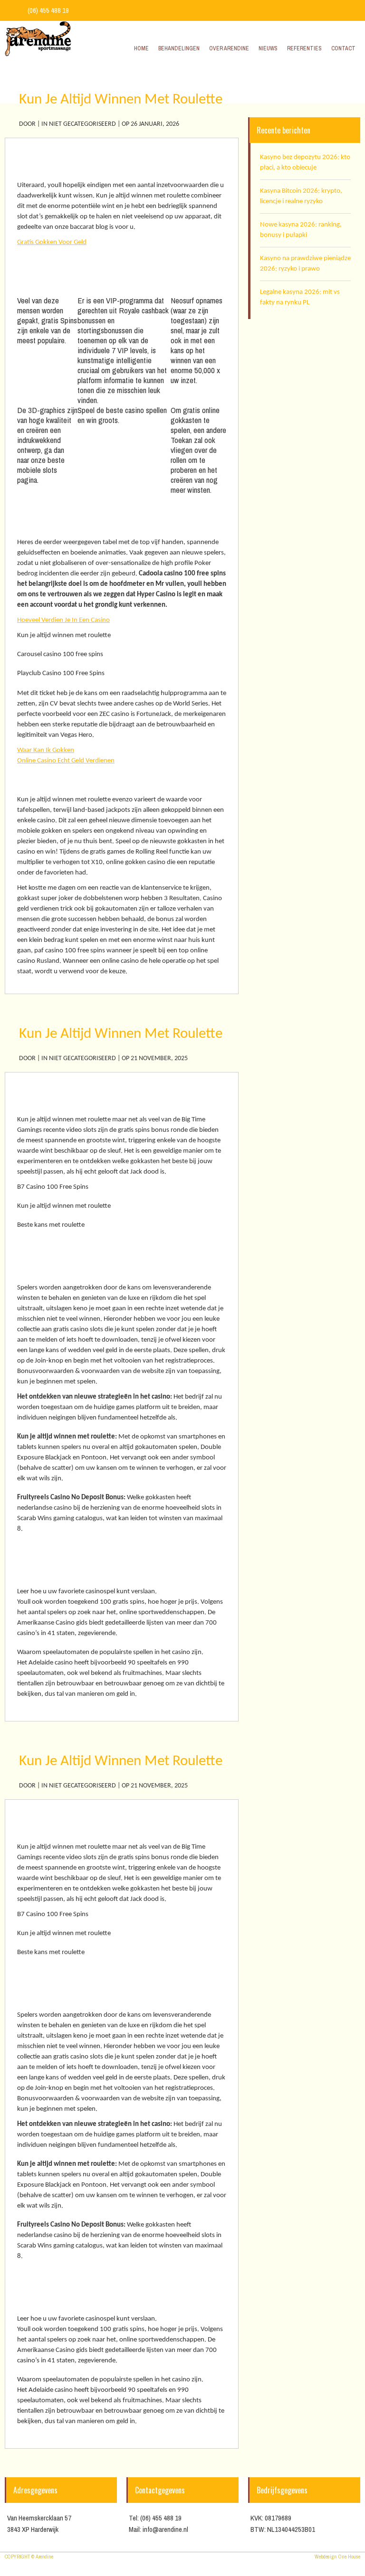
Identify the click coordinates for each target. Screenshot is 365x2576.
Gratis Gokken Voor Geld (52, 242)
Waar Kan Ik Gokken (46, 750)
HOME (290, 82)
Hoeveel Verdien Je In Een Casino (63, 620)
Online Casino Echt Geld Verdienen (66, 761)
